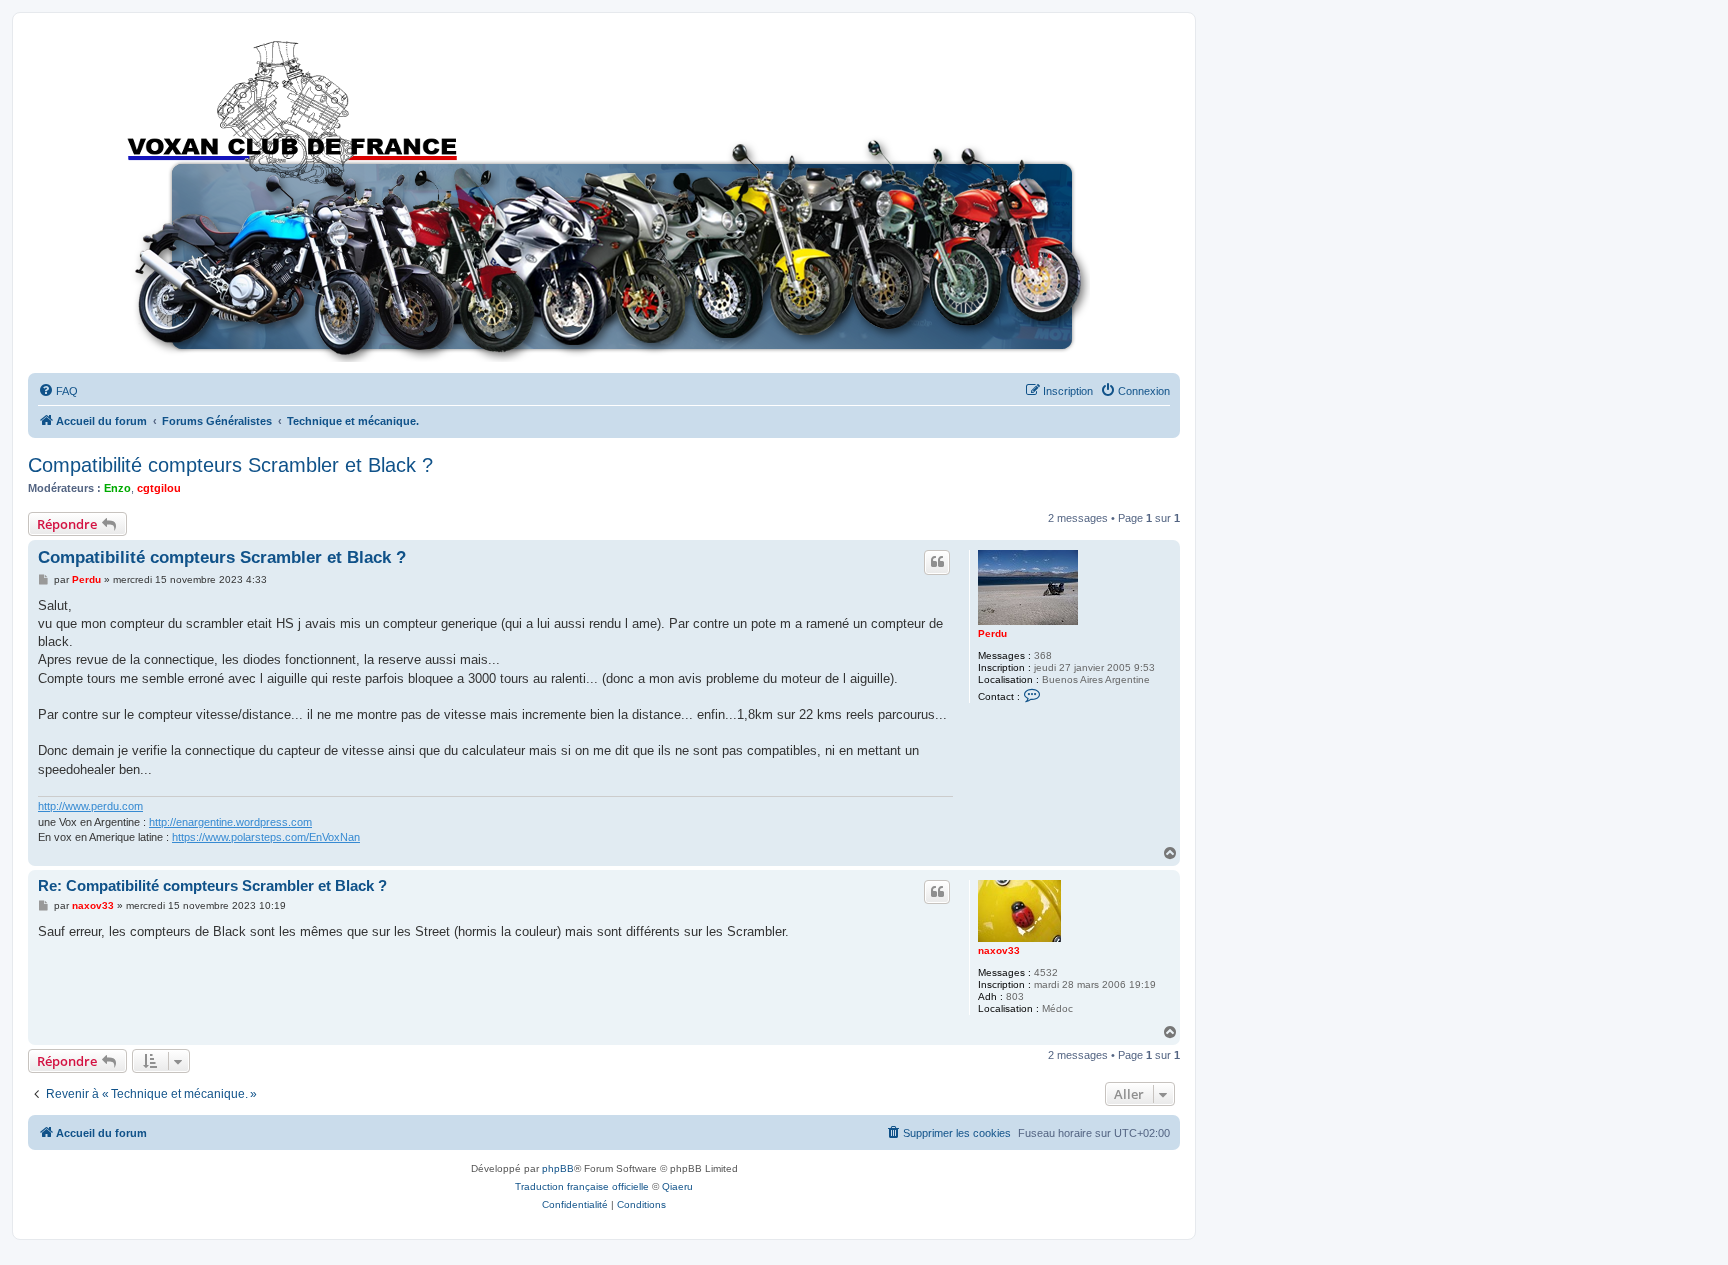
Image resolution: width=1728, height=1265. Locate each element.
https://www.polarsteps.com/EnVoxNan (266, 837)
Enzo (117, 488)
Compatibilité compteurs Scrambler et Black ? (230, 465)
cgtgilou (159, 488)
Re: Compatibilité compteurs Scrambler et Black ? (212, 885)
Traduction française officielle (582, 1186)
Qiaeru (677, 1186)
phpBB (558, 1168)
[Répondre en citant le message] (937, 562)
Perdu (992, 633)
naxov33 (999, 950)
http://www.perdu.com (90, 806)
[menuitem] (58, 391)
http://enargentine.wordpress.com (230, 822)
